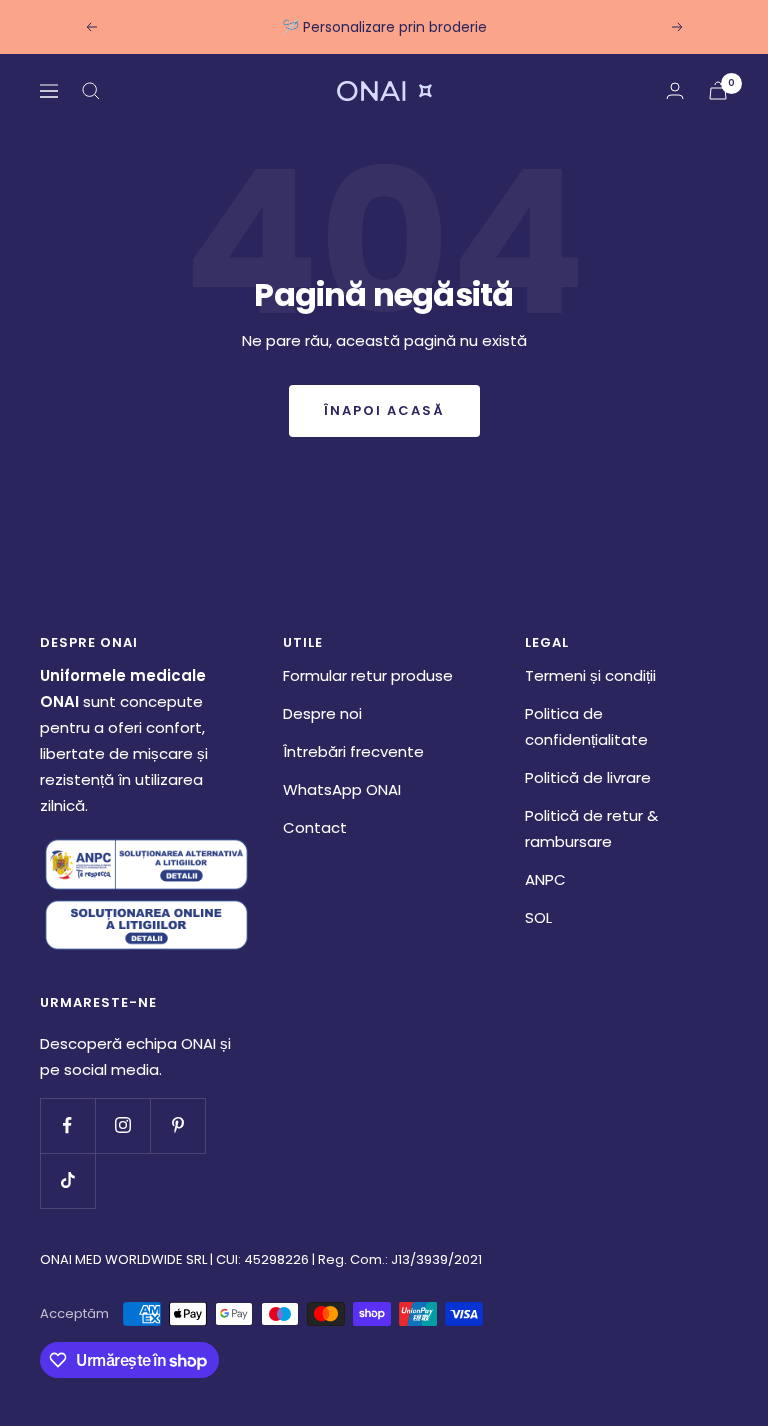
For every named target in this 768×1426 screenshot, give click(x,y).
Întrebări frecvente (353, 751)
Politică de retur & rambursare (591, 828)
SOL (538, 917)
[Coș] (718, 90)
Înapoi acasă (384, 410)
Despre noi (322, 713)
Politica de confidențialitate (586, 726)
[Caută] (91, 91)
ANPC (545, 879)
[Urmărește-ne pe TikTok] (67, 1180)
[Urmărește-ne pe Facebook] (67, 1125)
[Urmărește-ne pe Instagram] (122, 1125)
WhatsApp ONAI (342, 789)
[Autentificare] (675, 90)
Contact (315, 827)
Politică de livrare (588, 777)
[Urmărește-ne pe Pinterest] (177, 1125)
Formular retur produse (368, 675)
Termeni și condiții (590, 675)
